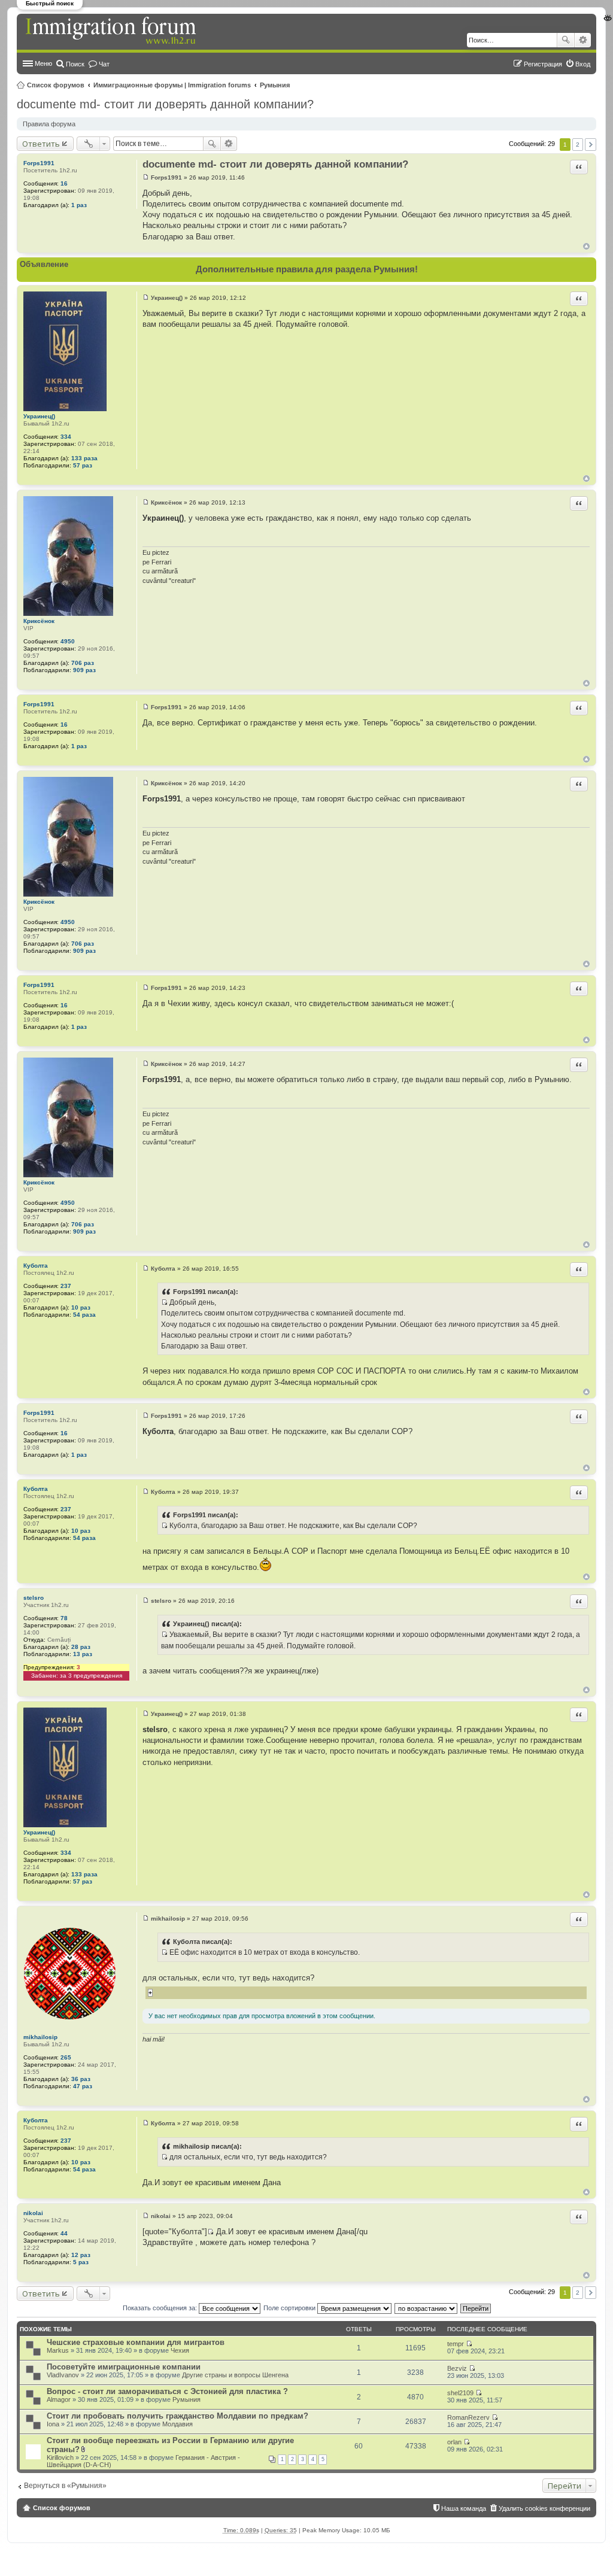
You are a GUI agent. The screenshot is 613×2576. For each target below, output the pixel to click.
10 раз (81, 1307)
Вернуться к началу (586, 246)
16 (64, 183)
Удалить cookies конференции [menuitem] (544, 2508)
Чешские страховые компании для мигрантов (136, 2342)
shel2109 (460, 2393)
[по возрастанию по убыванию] (427, 2308)
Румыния (275, 85)
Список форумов (56, 85)
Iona (53, 2424)
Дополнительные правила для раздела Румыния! (307, 269)
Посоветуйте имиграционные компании (124, 2367)
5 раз (81, 2262)
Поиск (566, 40)
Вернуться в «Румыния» (65, 2486)
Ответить (41, 144)
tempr (456, 2344)
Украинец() (39, 416)
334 (66, 437)
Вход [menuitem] (583, 64)
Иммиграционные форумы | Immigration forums (172, 85)
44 (64, 2233)
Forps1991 (39, 163)
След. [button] (591, 145)
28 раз (81, 1647)
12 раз (81, 2255)
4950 (68, 641)
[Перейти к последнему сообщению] (469, 2344)
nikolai (33, 2213)
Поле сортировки (290, 2308)
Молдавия (177, 2424)
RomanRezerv (468, 2417)
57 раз (83, 465)
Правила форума (49, 124)
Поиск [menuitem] (75, 64)
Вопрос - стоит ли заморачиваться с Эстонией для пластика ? (167, 2391)
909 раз (84, 670)
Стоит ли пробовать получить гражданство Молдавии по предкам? (177, 2416)
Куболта (36, 1266)
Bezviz (457, 2368)
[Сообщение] (146, 177)
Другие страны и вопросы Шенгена (235, 2375)
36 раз (81, 2079)
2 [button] (578, 145)
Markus (58, 2350)
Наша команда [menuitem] (464, 2508)
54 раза (84, 1315)
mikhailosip (40, 2037)
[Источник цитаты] (164, 1302)
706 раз (83, 663)
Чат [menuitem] (104, 64)
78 (64, 1618)
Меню (43, 63)
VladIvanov (63, 2375)
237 (66, 1286)
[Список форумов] (112, 31)
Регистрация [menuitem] (543, 64)
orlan (454, 2442)
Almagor (59, 2399)
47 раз (83, 2086)
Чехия (180, 2350)
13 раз (83, 1654)
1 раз (79, 205)
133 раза (84, 458)
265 (66, 2057)
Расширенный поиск (583, 40)
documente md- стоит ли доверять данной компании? (165, 104)
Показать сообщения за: (161, 2308)
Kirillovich (60, 2457)
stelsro (34, 1598)
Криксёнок (39, 621)
